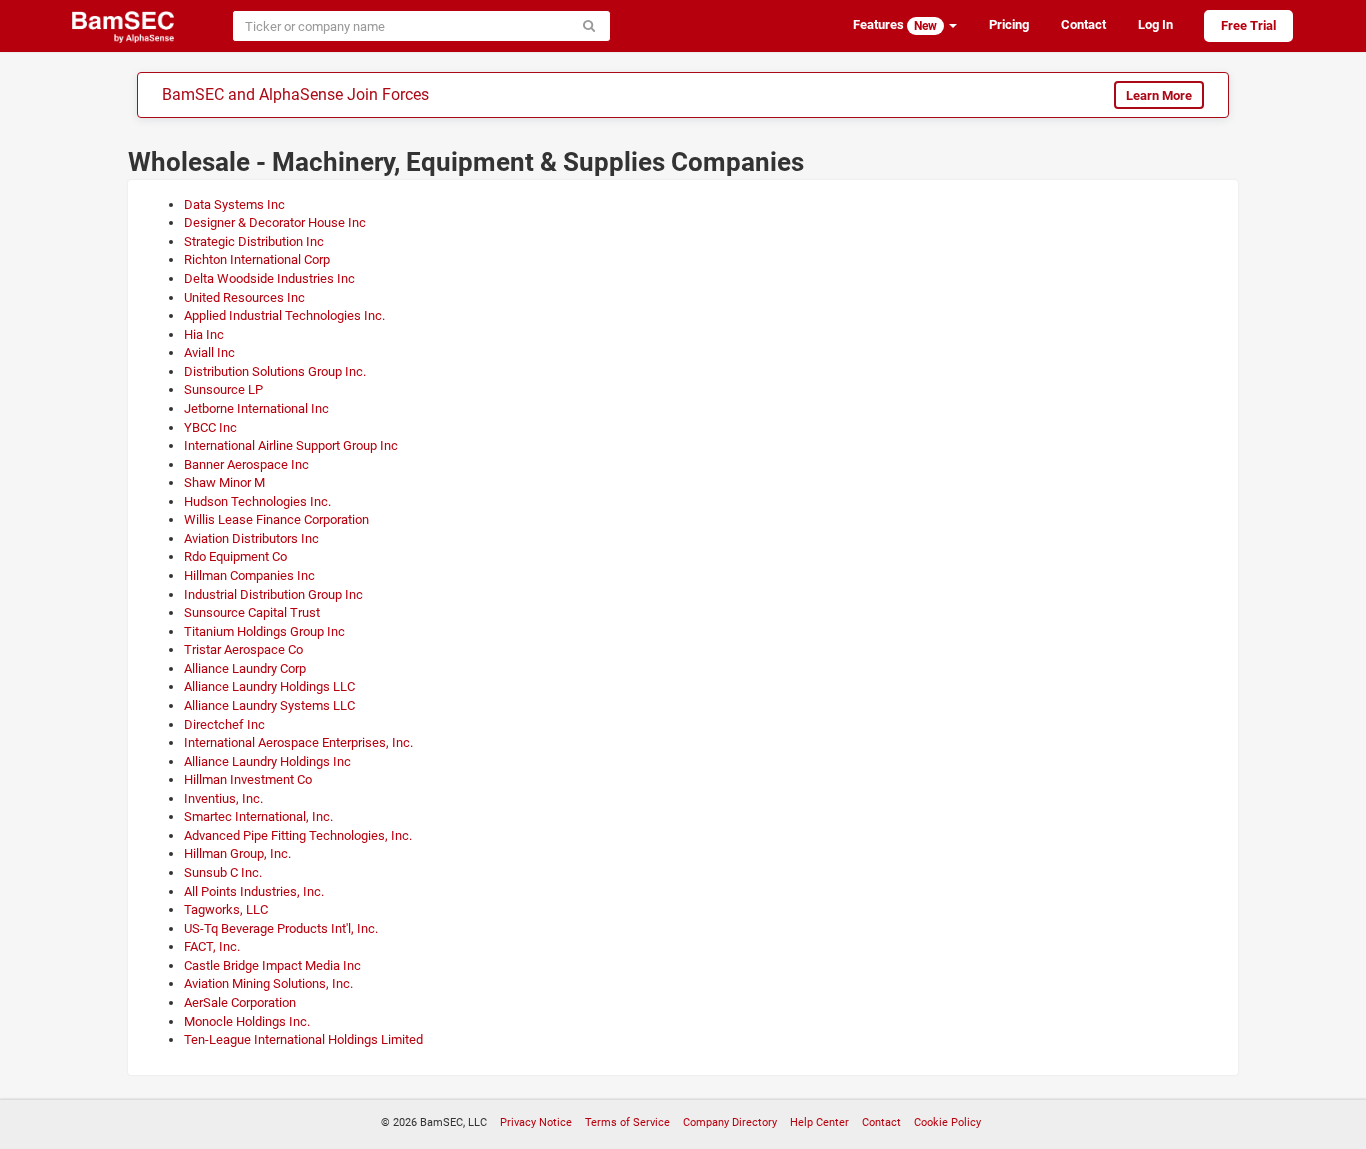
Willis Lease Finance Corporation (276, 519)
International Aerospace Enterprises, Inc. (298, 742)
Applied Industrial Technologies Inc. (284, 315)
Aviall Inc (209, 352)
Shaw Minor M (224, 482)
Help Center (819, 1122)
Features (895, 25)
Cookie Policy (947, 1122)
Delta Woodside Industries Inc (269, 278)
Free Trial (1248, 25)
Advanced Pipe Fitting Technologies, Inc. (298, 835)
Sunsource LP (223, 389)
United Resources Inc (244, 297)
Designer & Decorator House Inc (275, 222)
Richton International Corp (257, 259)
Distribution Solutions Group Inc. (275, 371)
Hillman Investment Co (248, 779)
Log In (1155, 24)
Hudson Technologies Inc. (257, 501)
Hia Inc (204, 334)
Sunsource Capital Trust (252, 612)
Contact (1083, 24)
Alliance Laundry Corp (245, 668)
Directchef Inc (224, 724)
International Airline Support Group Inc (291, 445)
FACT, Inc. (212, 946)
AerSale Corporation (240, 1002)
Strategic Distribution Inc (254, 241)
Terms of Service (627, 1122)
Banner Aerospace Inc (246, 464)
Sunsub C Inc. (223, 872)
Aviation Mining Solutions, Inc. (268, 983)
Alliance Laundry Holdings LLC (269, 686)
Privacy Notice (536, 1122)
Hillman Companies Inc (249, 575)
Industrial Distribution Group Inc (273, 594)
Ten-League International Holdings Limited (303, 1039)
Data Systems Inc (234, 204)
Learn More (1159, 95)
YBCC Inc (210, 427)
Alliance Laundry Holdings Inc (267, 761)
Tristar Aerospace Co (243, 649)
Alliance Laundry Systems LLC (269, 705)
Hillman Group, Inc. (237, 853)
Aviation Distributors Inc (251, 538)
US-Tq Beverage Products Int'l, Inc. (281, 928)
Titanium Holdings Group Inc (264, 631)
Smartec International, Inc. (258, 816)
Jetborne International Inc (256, 408)
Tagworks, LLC (226, 909)
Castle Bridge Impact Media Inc (272, 965)
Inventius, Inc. (223, 798)
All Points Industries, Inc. (254, 891)
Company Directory (730, 1122)
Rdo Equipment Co (235, 556)
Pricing (1009, 24)
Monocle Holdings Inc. (247, 1021)
